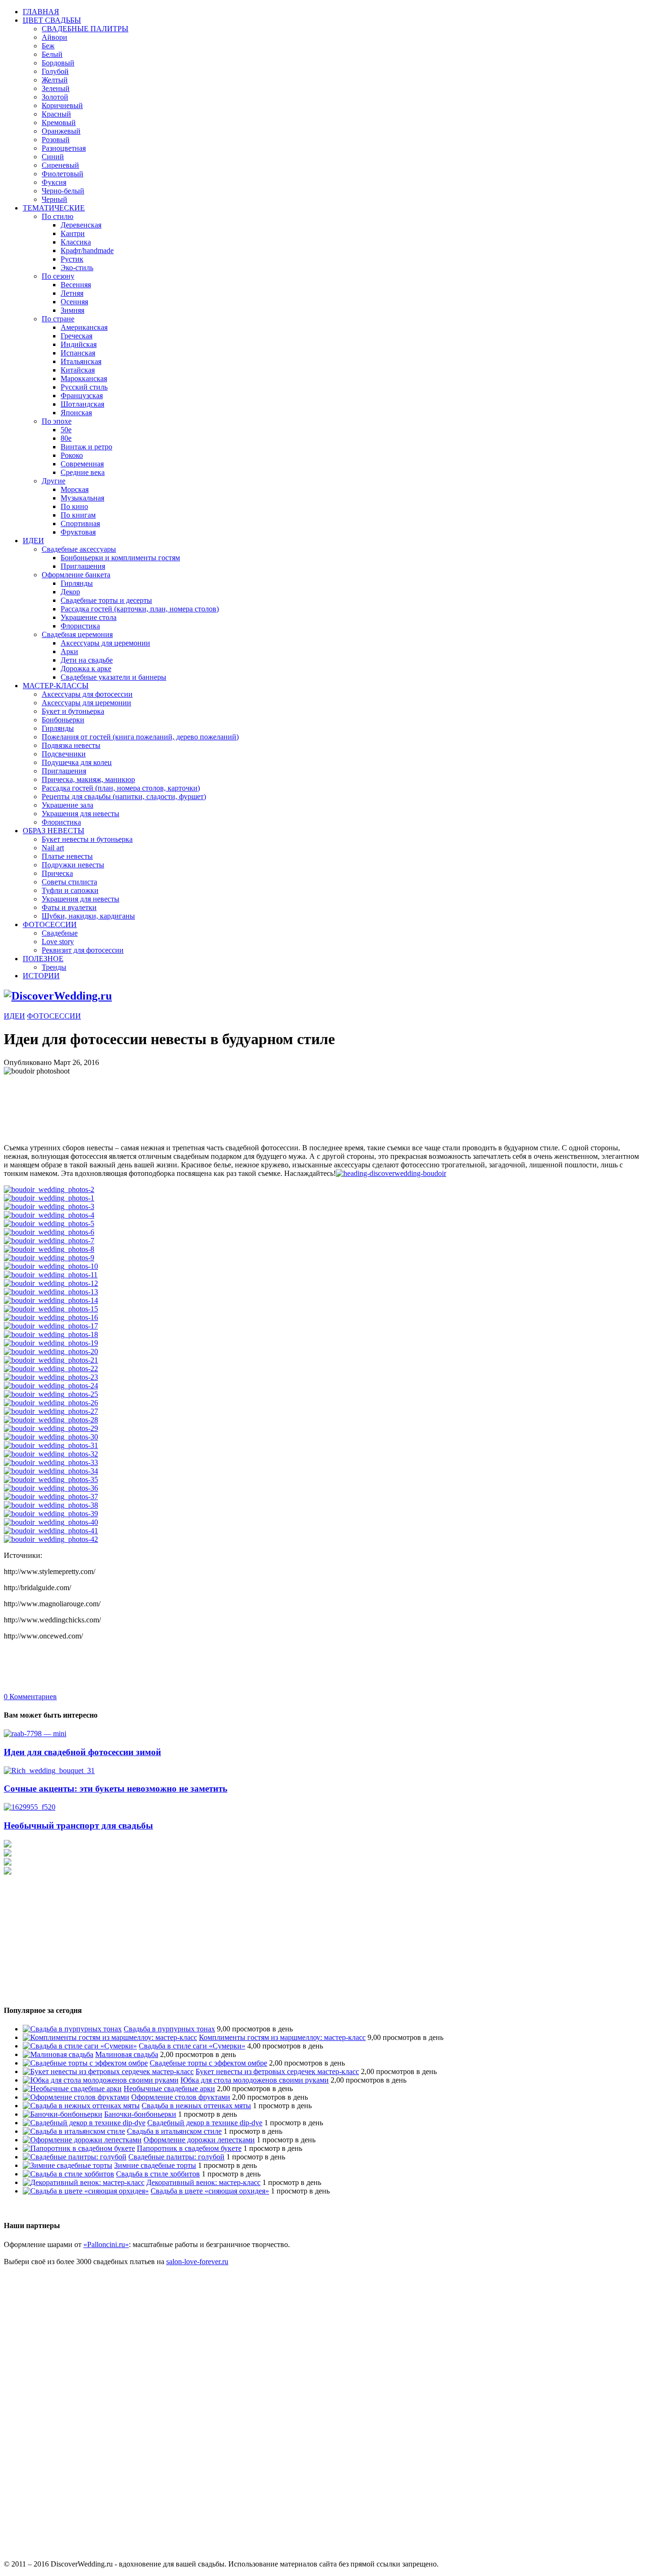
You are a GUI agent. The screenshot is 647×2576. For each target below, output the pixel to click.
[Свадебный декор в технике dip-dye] (84, 2123)
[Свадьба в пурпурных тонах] (72, 2029)
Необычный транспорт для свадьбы (78, 1825)
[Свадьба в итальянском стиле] (74, 2131)
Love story (58, 942)
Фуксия (54, 182)
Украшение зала (67, 805)
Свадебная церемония (77, 634)
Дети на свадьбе (87, 660)
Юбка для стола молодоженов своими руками (255, 2080)
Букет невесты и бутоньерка (87, 839)
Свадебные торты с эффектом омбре (208, 2063)
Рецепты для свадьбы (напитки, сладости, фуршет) (124, 796)
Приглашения (83, 566)
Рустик (72, 259)
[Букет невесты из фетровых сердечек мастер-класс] (108, 2071)
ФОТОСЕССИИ (50, 924)
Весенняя (76, 285)
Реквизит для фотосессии (83, 950)
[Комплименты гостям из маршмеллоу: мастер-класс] (110, 2037)
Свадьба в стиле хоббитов (158, 2174)
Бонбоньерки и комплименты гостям (120, 558)
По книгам (78, 515)
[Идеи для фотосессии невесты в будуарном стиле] (391, 1173)
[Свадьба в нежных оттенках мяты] (81, 2106)
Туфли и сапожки (70, 890)
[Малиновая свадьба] (58, 2054)
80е (66, 438)
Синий (53, 157)
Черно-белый (63, 191)
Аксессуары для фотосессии (87, 694)
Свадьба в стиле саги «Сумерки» (192, 2046)
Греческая (76, 336)
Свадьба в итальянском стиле (174, 2131)
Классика (76, 242)
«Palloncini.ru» (106, 2244)
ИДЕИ (33, 541)
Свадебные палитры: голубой (176, 2157)
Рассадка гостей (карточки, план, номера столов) (140, 609)
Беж (48, 46)
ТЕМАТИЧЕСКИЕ (54, 208)
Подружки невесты (73, 865)
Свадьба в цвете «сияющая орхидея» (210, 2191)
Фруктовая (78, 532)
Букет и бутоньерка (73, 711)
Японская (76, 413)
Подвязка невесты (71, 745)
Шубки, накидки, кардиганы (88, 916)
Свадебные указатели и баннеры (113, 677)
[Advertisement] (176, 1097)
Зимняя (72, 310)
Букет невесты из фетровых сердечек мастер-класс (277, 2071)
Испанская (78, 353)
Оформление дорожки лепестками (199, 2140)
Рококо (72, 455)
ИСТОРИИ (41, 976)
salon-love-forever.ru (197, 2262)
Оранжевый (61, 131)
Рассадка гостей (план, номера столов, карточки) (121, 788)
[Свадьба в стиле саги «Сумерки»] (80, 2046)
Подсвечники (64, 754)
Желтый (55, 80)
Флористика (80, 626)
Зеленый (56, 88)
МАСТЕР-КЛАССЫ (56, 686)
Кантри (73, 233)
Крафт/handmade (87, 250)
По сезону (58, 276)
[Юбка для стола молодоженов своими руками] (101, 2080)
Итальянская (81, 361)
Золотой (55, 97)
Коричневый (62, 105)
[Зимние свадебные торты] (67, 2165)
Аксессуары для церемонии (105, 643)
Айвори (54, 37)
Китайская (78, 370)
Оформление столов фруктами (181, 2097)
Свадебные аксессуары (79, 549)
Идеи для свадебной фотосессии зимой (82, 1752)
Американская (84, 327)
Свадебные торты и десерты (106, 600)
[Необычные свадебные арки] (72, 2089)
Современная (82, 464)
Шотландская (82, 404)
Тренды (54, 967)
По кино (74, 506)
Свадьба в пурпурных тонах (169, 2029)
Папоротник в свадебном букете (189, 2148)
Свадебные (60, 933)
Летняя (72, 293)
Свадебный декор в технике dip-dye (205, 2123)
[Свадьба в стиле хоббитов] (68, 2174)
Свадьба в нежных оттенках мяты (196, 2106)
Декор (70, 592)
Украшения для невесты (81, 814)
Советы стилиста (69, 882)
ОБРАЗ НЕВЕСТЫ (54, 831)
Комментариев (30, 1697)
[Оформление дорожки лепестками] (82, 2140)
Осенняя (74, 302)
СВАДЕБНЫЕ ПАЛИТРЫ (85, 29)
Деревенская (81, 225)
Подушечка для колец (77, 762)
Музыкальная (82, 498)
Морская (75, 489)
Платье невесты (67, 856)
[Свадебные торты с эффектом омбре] (85, 2063)
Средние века (83, 472)
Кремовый (59, 123)
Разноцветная (64, 148)
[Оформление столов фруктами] (76, 2097)
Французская (82, 396)
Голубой (55, 71)
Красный (56, 114)
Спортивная (80, 523)
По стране (58, 319)
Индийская (79, 344)
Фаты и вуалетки (69, 907)
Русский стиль (84, 387)
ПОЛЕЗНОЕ (43, 959)
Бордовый (58, 63)
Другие (54, 481)
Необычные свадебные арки (169, 2089)
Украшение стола (89, 617)
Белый (52, 54)
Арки (69, 651)
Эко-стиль (77, 268)
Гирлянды (77, 583)
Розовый (56, 140)
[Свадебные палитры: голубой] (75, 2157)
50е (66, 430)
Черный (54, 199)
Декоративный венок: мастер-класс (203, 2182)
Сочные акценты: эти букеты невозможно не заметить (116, 1789)
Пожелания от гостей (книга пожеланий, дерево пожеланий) (140, 737)
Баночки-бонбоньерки (140, 2114)
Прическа (57, 873)
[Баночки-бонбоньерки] (63, 2114)
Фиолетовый (63, 174)
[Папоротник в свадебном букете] (79, 2148)
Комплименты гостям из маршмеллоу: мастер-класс (282, 2037)
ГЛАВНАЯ (41, 12)
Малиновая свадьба (127, 2054)
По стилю (58, 216)
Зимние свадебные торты (155, 2165)
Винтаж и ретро (86, 447)
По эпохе (57, 421)
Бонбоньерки (63, 720)
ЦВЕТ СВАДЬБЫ (52, 20)
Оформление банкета (76, 575)
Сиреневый (60, 165)
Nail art (53, 848)
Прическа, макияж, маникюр (88, 779)
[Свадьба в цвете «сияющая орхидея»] (86, 2191)
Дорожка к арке (86, 669)
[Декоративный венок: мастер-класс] (84, 2182)
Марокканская (84, 378)
